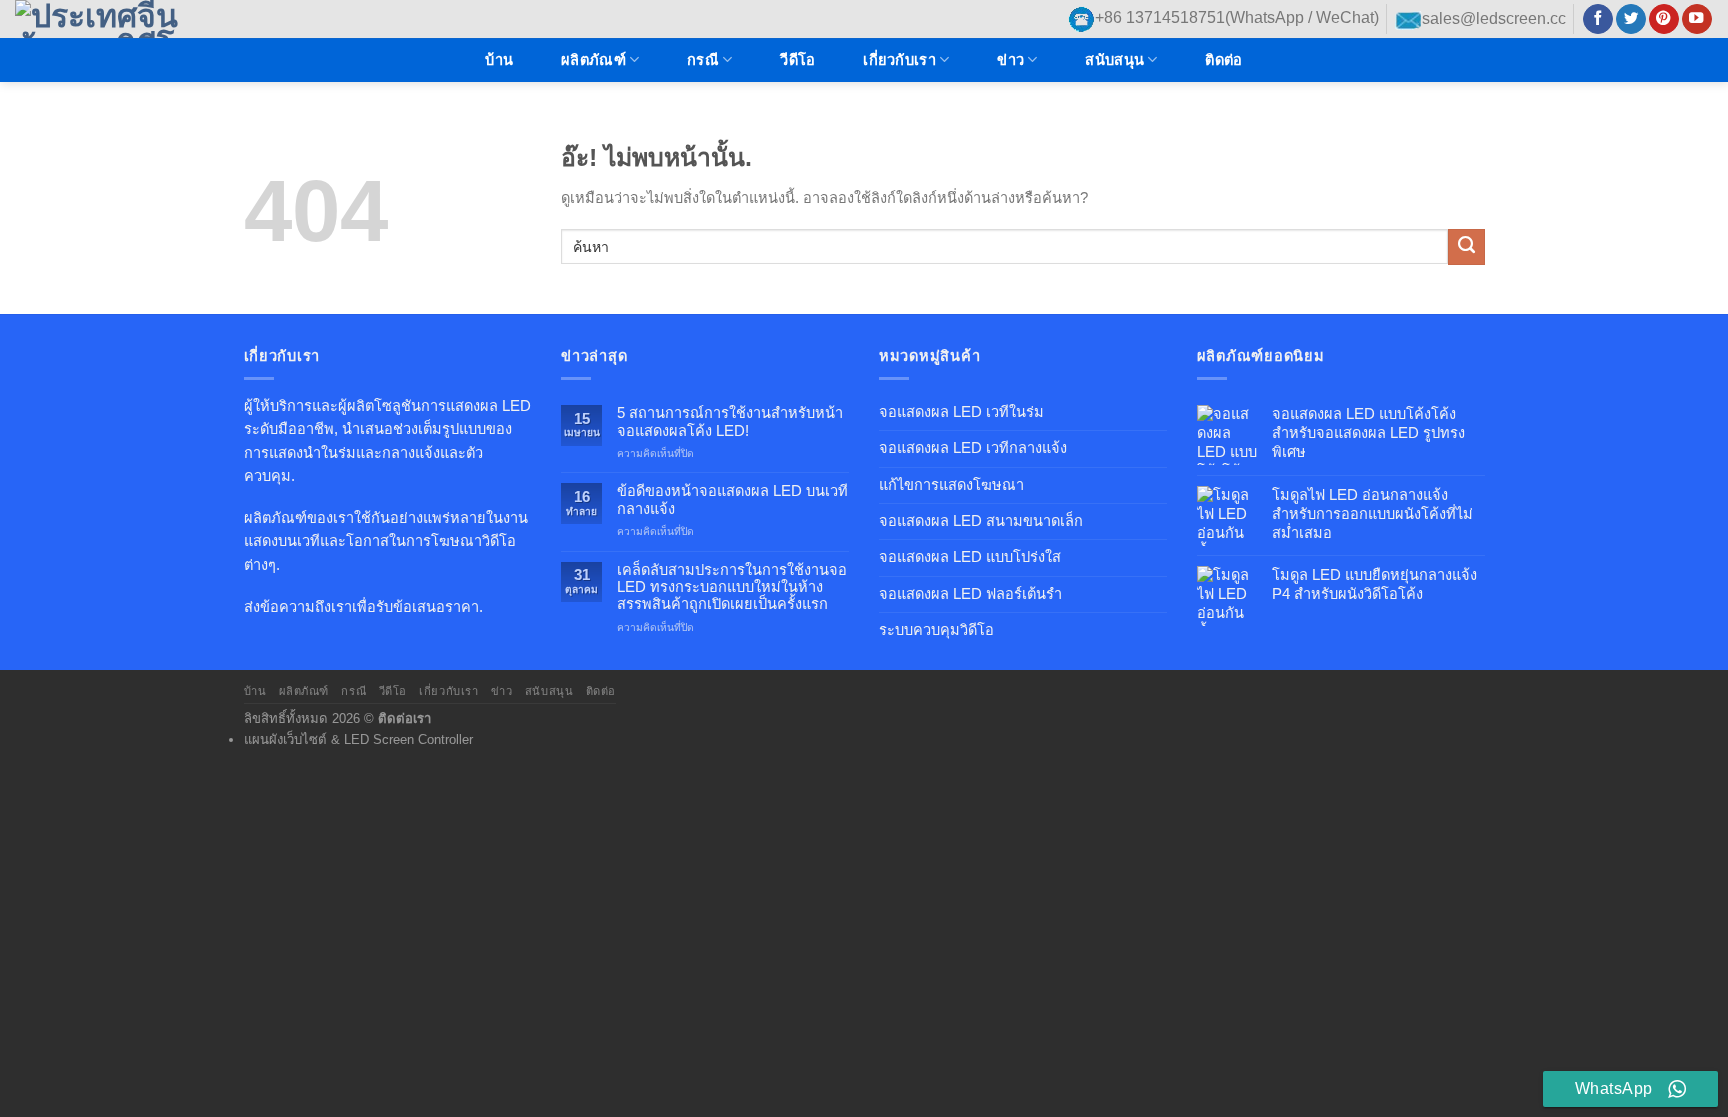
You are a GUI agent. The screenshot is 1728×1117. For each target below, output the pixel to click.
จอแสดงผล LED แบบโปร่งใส (970, 557)
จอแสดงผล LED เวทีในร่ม (961, 412)
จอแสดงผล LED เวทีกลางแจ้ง (973, 448)
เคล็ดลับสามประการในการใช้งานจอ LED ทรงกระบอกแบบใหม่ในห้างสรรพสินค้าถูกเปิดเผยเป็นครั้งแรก (732, 587)
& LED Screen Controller (402, 739)
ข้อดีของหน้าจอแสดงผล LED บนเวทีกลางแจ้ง (732, 499)
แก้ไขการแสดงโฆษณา (951, 485)
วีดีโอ (797, 60)
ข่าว (1010, 60)
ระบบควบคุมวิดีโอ (936, 630)
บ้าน (499, 60)
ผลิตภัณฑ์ (593, 60)
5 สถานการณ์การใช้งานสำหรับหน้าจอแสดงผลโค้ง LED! (730, 421)
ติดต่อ (1223, 60)
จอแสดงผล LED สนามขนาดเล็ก (981, 521)
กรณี (703, 60)
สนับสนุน (1114, 60)
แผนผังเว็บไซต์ (285, 739)
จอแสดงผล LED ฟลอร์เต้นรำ (970, 594)
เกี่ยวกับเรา (899, 60)
